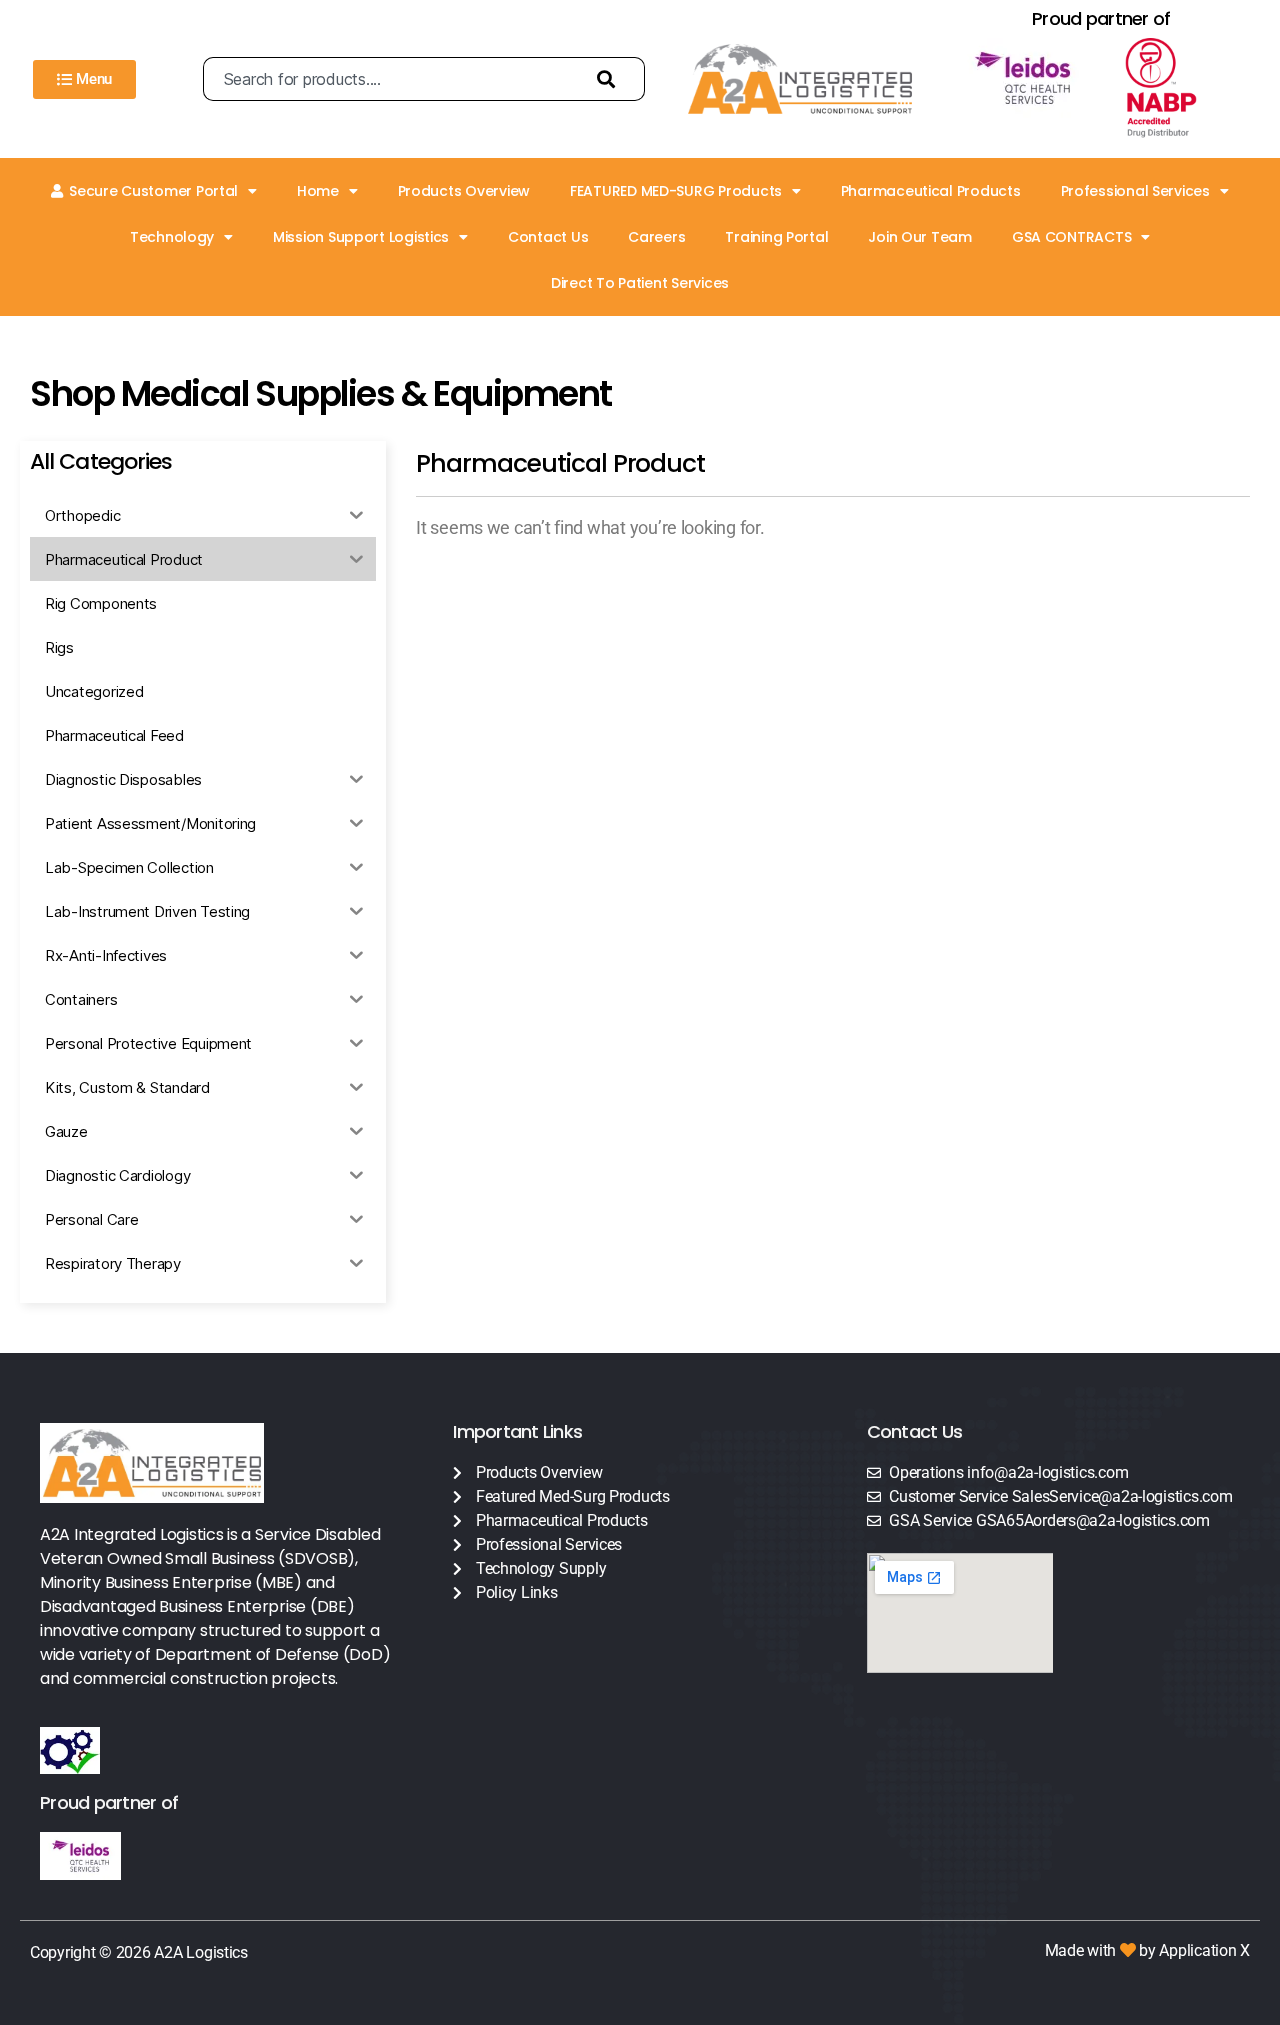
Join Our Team (920, 237)
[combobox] (390, 79)
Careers (656, 237)
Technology (172, 237)
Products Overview (464, 191)
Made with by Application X (1147, 1950)
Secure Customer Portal (153, 191)
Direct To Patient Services (640, 283)
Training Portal (776, 237)
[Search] (611, 79)
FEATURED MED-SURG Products (676, 191)
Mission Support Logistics (361, 237)
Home (318, 191)
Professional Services (1135, 191)
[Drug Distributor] (1179, 88)
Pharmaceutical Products (931, 191)
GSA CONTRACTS (1072, 237)
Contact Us (548, 237)
